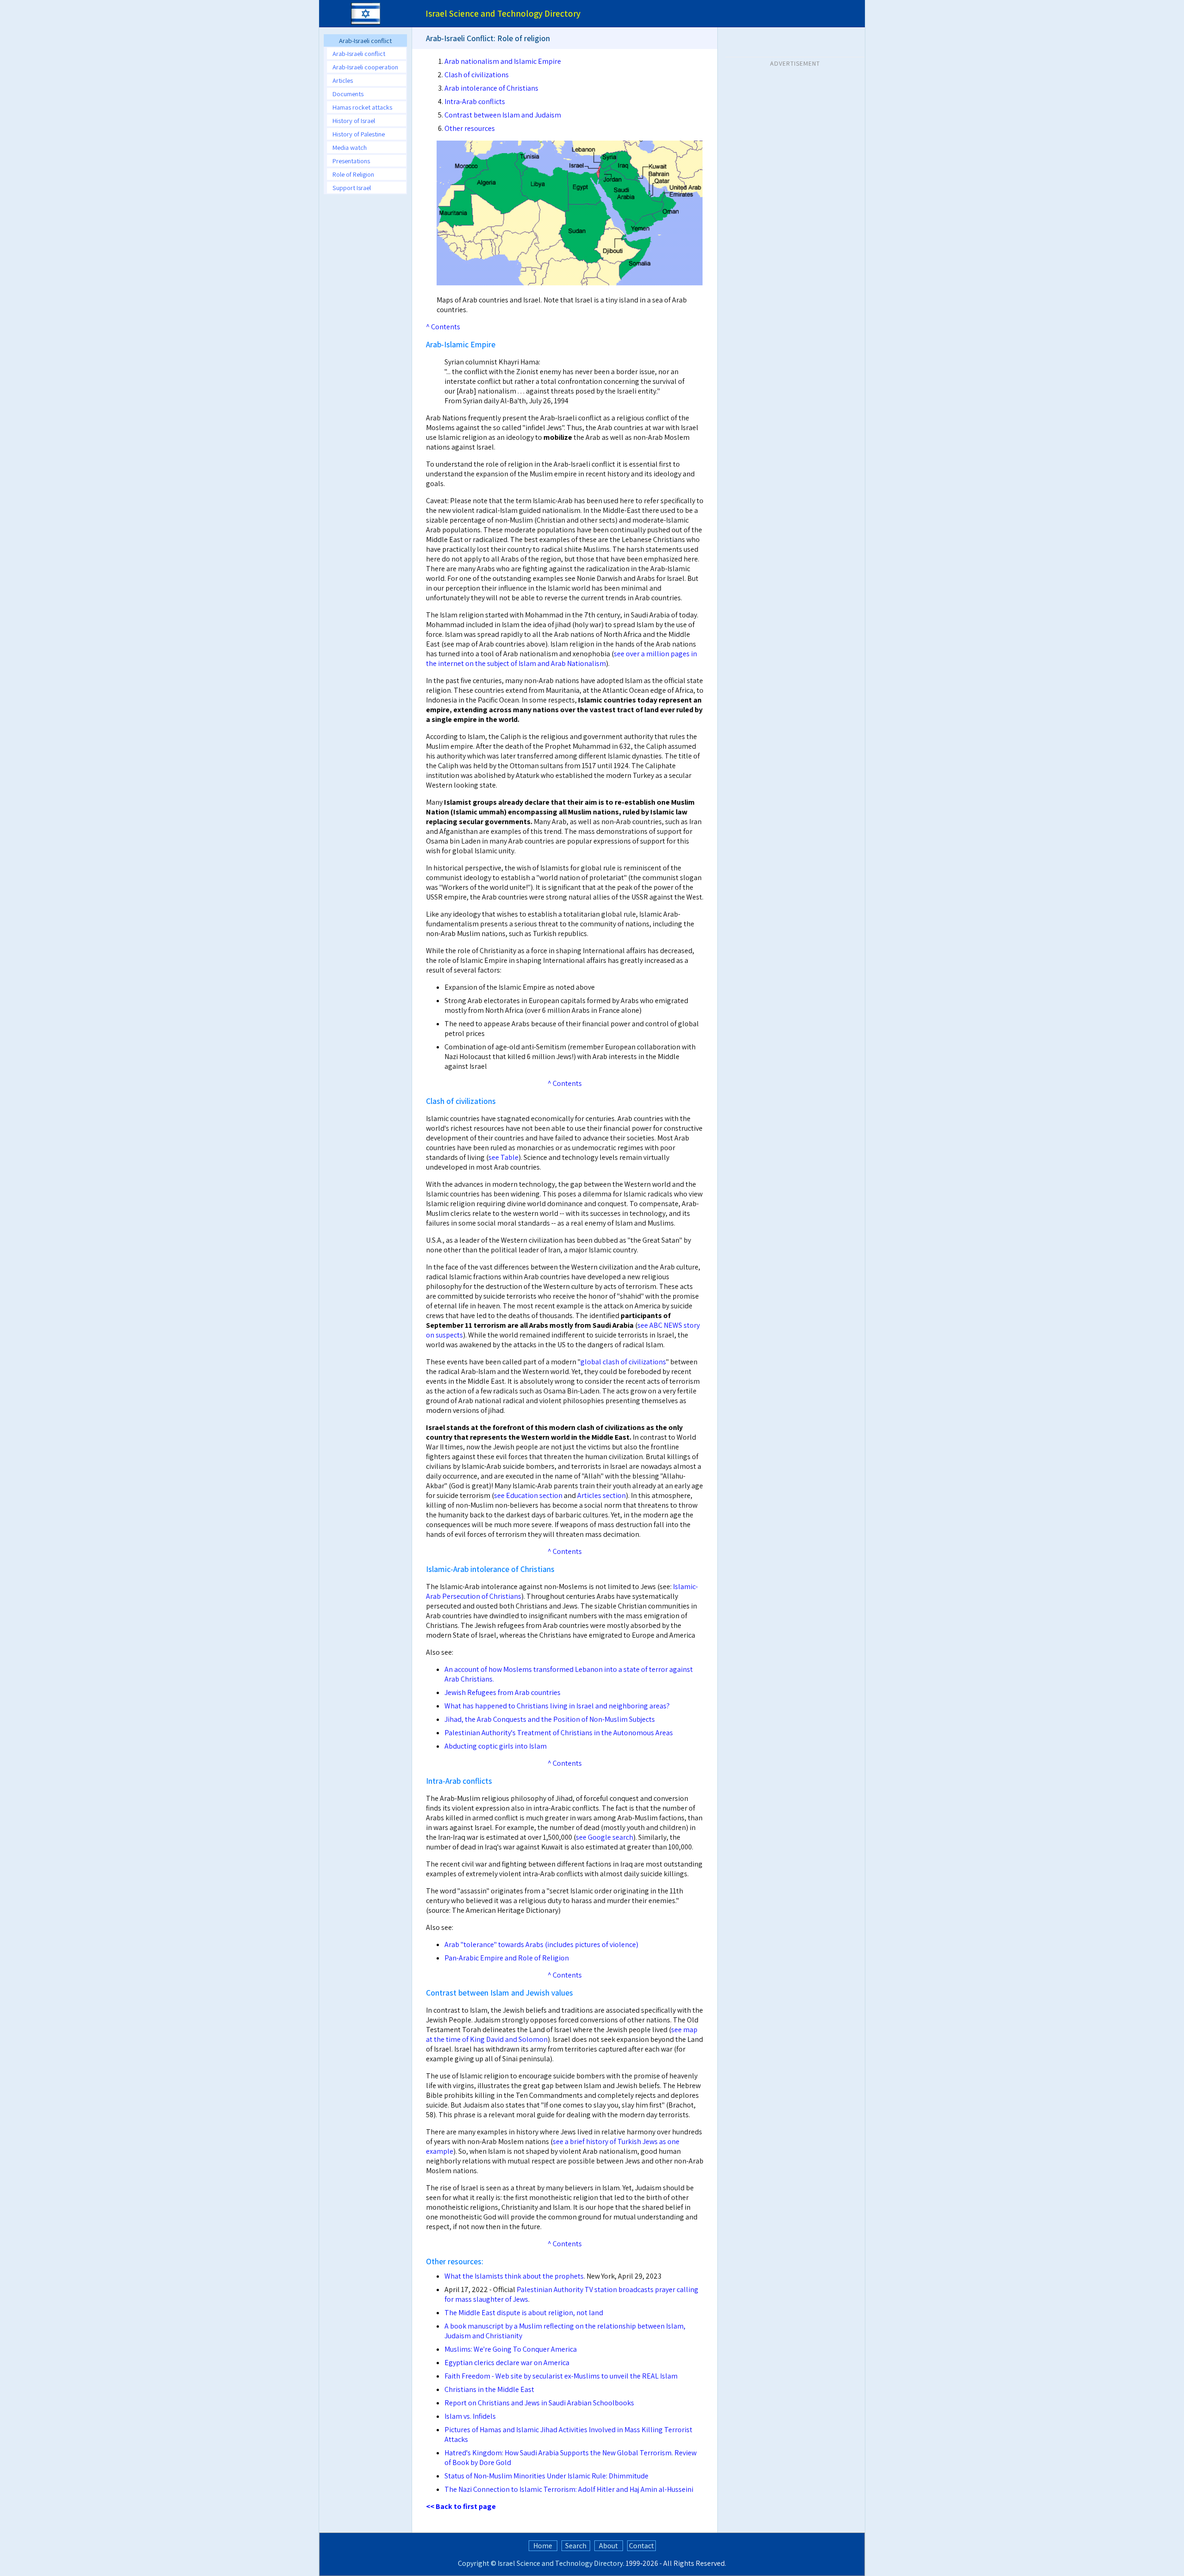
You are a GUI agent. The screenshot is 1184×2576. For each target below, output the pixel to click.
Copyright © (477, 2563)
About (608, 2546)
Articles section (601, 1495)
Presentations (351, 161)
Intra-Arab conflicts (475, 102)
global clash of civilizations (623, 1362)
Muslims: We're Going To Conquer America (511, 2349)
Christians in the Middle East (489, 2389)
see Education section (528, 1495)
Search (576, 2546)
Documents (348, 94)
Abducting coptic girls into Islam (496, 1746)
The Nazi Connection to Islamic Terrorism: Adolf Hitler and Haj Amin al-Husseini (569, 2489)
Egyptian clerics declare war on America (507, 2363)
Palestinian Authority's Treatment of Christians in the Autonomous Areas (559, 1733)
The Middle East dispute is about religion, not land (524, 2313)
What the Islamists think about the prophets (514, 2276)
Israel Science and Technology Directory (560, 2563)
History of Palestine (359, 134)
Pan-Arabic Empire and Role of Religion (507, 1958)
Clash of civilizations (477, 75)
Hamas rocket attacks (362, 107)
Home (543, 2546)
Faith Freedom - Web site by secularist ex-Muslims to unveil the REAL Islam (561, 2376)
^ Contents (443, 327)
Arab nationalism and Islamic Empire (503, 61)
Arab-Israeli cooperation (365, 67)
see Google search (604, 1837)
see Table (503, 1157)
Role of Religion (353, 174)
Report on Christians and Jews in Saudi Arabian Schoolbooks (539, 2403)
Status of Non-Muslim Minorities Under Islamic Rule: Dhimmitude (546, 2476)
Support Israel (352, 188)
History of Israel (354, 120)
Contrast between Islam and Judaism (503, 115)
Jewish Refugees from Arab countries (503, 1692)
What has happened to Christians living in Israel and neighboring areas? (557, 1706)
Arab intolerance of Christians (491, 88)
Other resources (470, 128)
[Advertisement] (365, 340)
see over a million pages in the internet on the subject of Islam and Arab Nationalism (561, 659)
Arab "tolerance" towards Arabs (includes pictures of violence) (541, 1944)
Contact (641, 2546)
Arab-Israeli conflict (359, 53)
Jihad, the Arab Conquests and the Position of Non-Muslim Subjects (550, 1719)
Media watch (350, 147)
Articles (343, 80)
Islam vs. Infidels (470, 2416)
